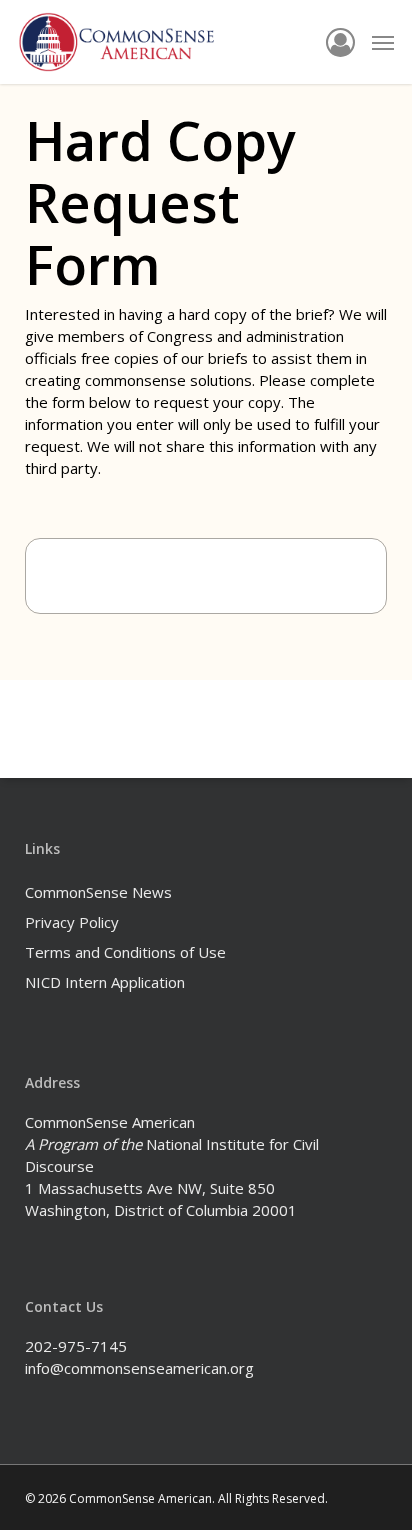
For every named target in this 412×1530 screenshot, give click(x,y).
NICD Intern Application (105, 982)
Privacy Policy (72, 922)
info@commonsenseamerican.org (139, 1368)
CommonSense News (98, 892)
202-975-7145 (76, 1346)
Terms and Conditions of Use (125, 952)
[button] (383, 42)
